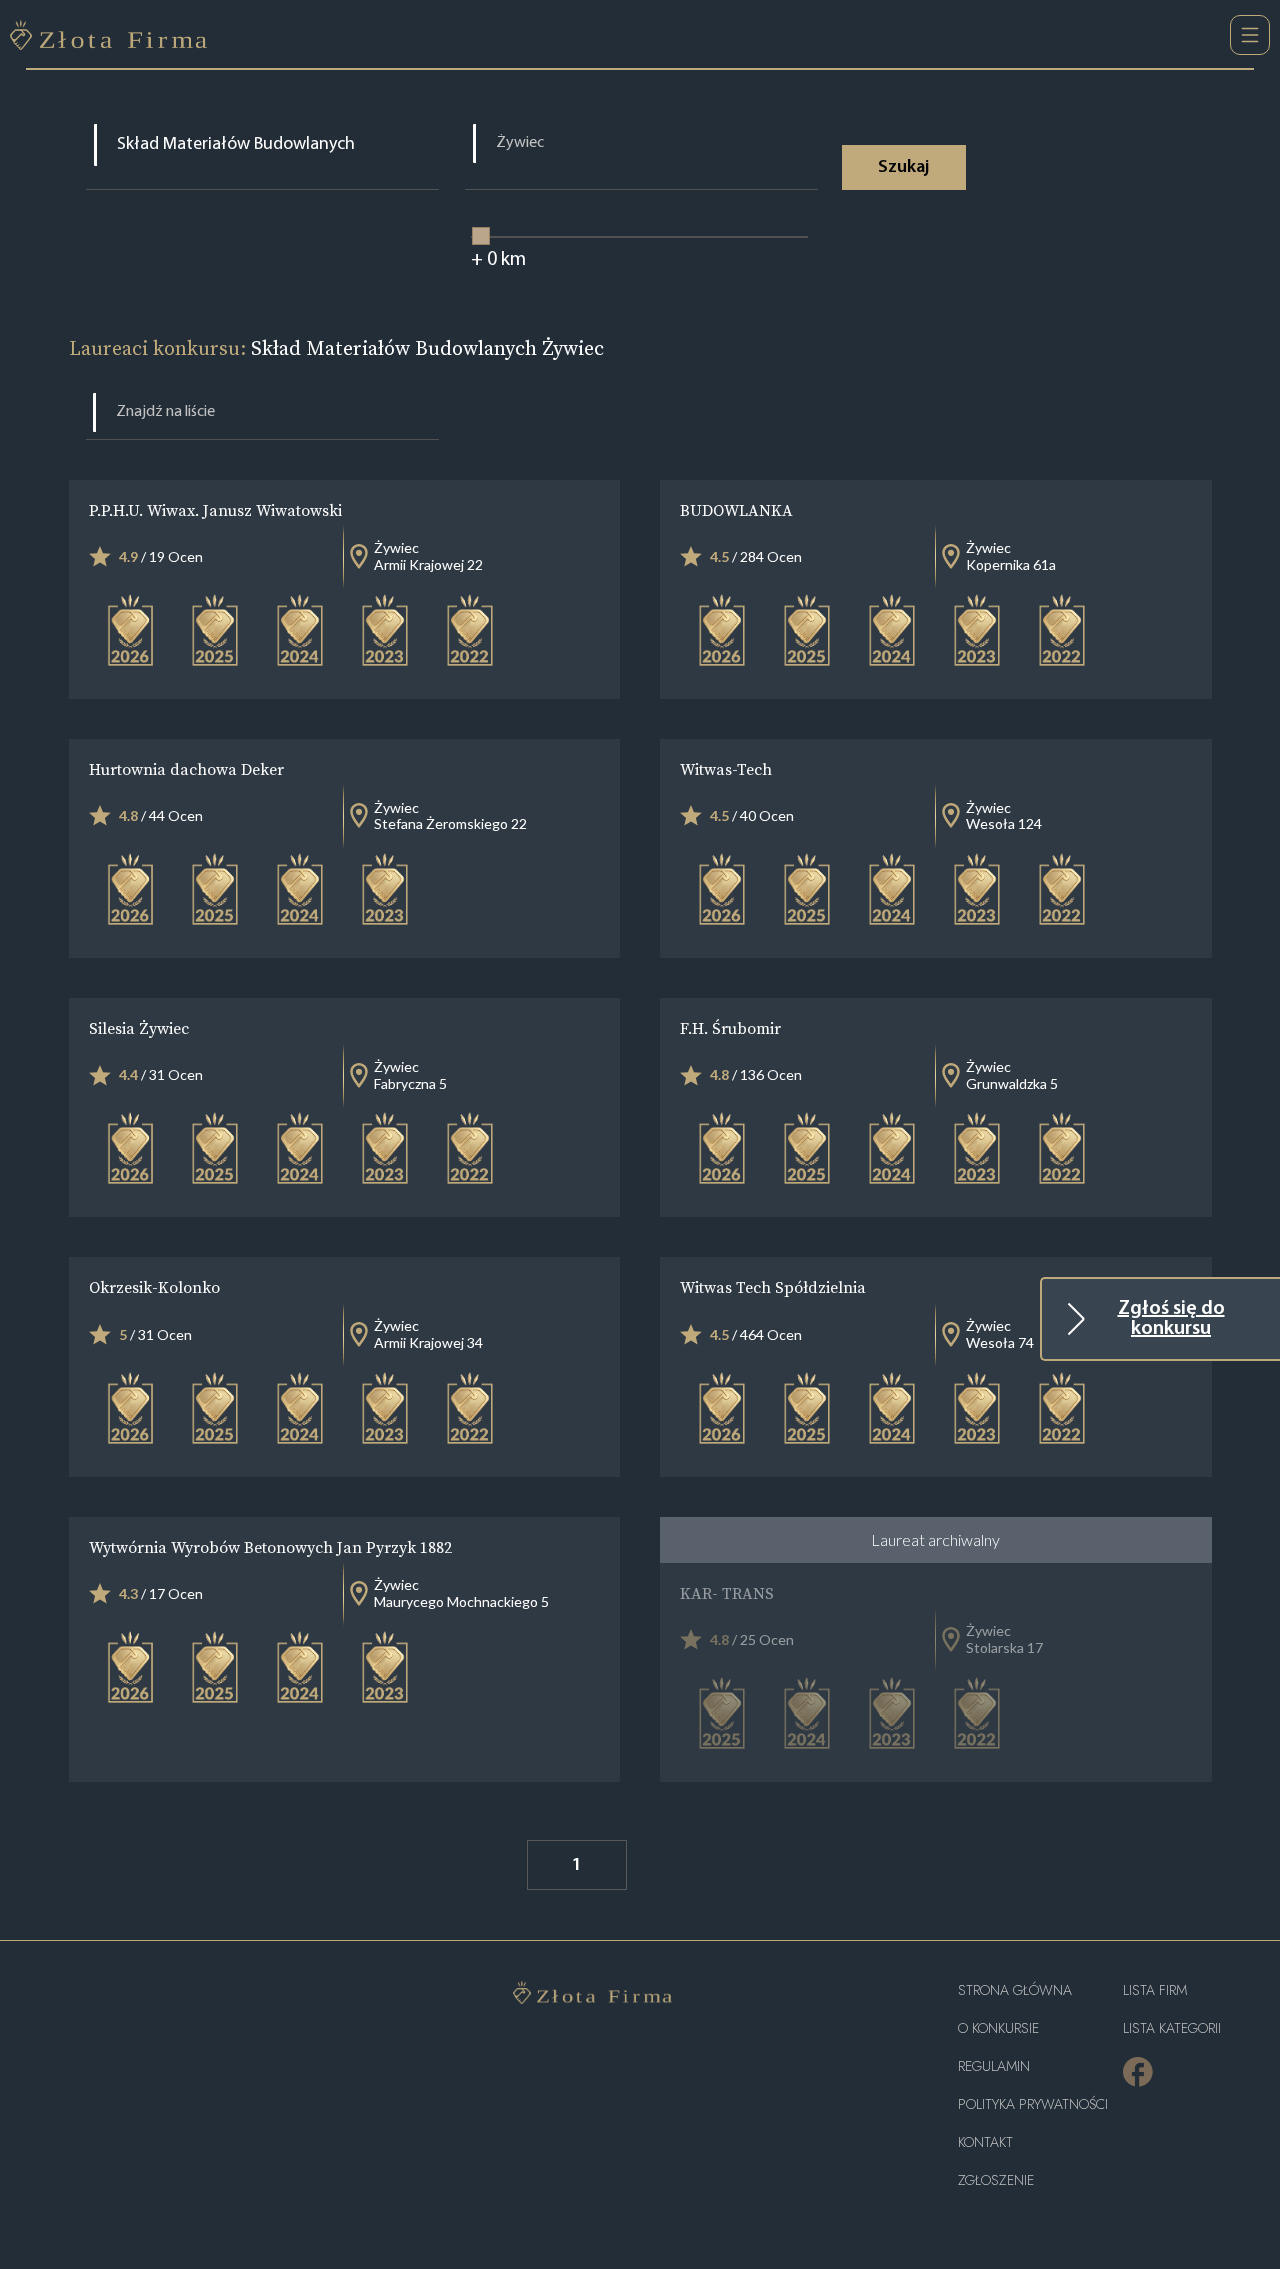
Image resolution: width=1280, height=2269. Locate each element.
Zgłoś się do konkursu (1171, 1319)
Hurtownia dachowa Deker (186, 769)
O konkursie (998, 2028)
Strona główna (1015, 1990)
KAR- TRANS (727, 1593)
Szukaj (903, 168)
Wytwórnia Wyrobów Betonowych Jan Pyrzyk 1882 (270, 1547)
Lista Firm (1155, 1990)
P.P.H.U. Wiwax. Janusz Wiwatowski (215, 510)
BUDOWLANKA (736, 510)
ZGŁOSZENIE (996, 2180)
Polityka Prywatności (1033, 2104)
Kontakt (985, 2142)
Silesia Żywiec (139, 1028)
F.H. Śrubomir (730, 1028)
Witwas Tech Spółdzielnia (773, 1287)
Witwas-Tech (726, 769)
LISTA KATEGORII (1172, 2028)
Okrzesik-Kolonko (154, 1287)
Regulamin (994, 2066)
